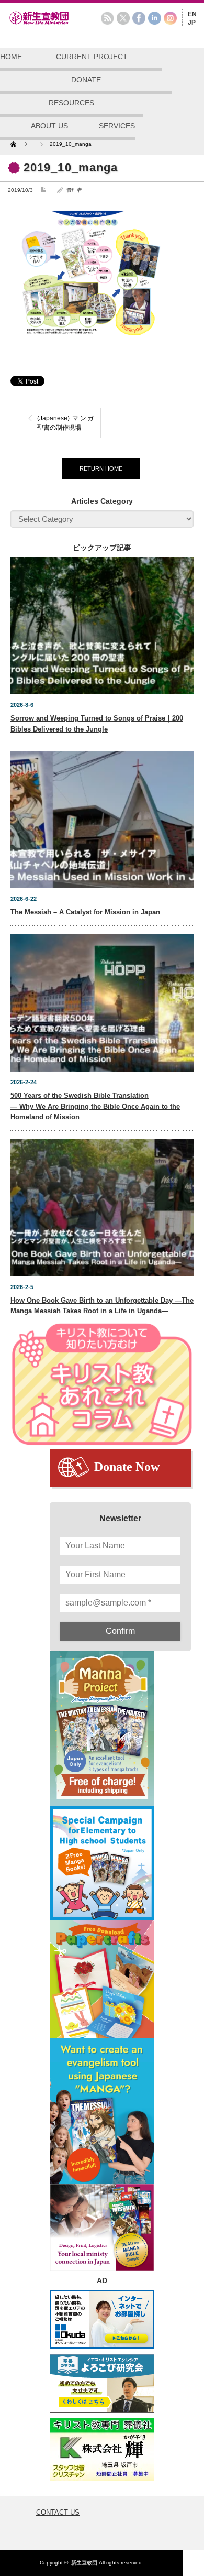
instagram (170, 18)
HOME (11, 57)
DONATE (86, 80)
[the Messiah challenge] (102, 1863)
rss (107, 18)
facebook (139, 18)
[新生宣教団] (55, 23)
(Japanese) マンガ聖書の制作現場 (65, 423)
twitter (123, 18)
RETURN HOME (101, 468)
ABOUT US (49, 126)
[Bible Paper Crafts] (102, 1979)
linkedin (155, 18)
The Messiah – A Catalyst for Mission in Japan (85, 912)
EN (192, 14)
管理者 (74, 190)
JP (192, 23)
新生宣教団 (84, 2563)
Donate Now (127, 1467)
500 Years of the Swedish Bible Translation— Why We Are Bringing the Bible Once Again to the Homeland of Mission (95, 1106)
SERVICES (117, 126)
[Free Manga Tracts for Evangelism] (102, 1728)
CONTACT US (58, 2512)
